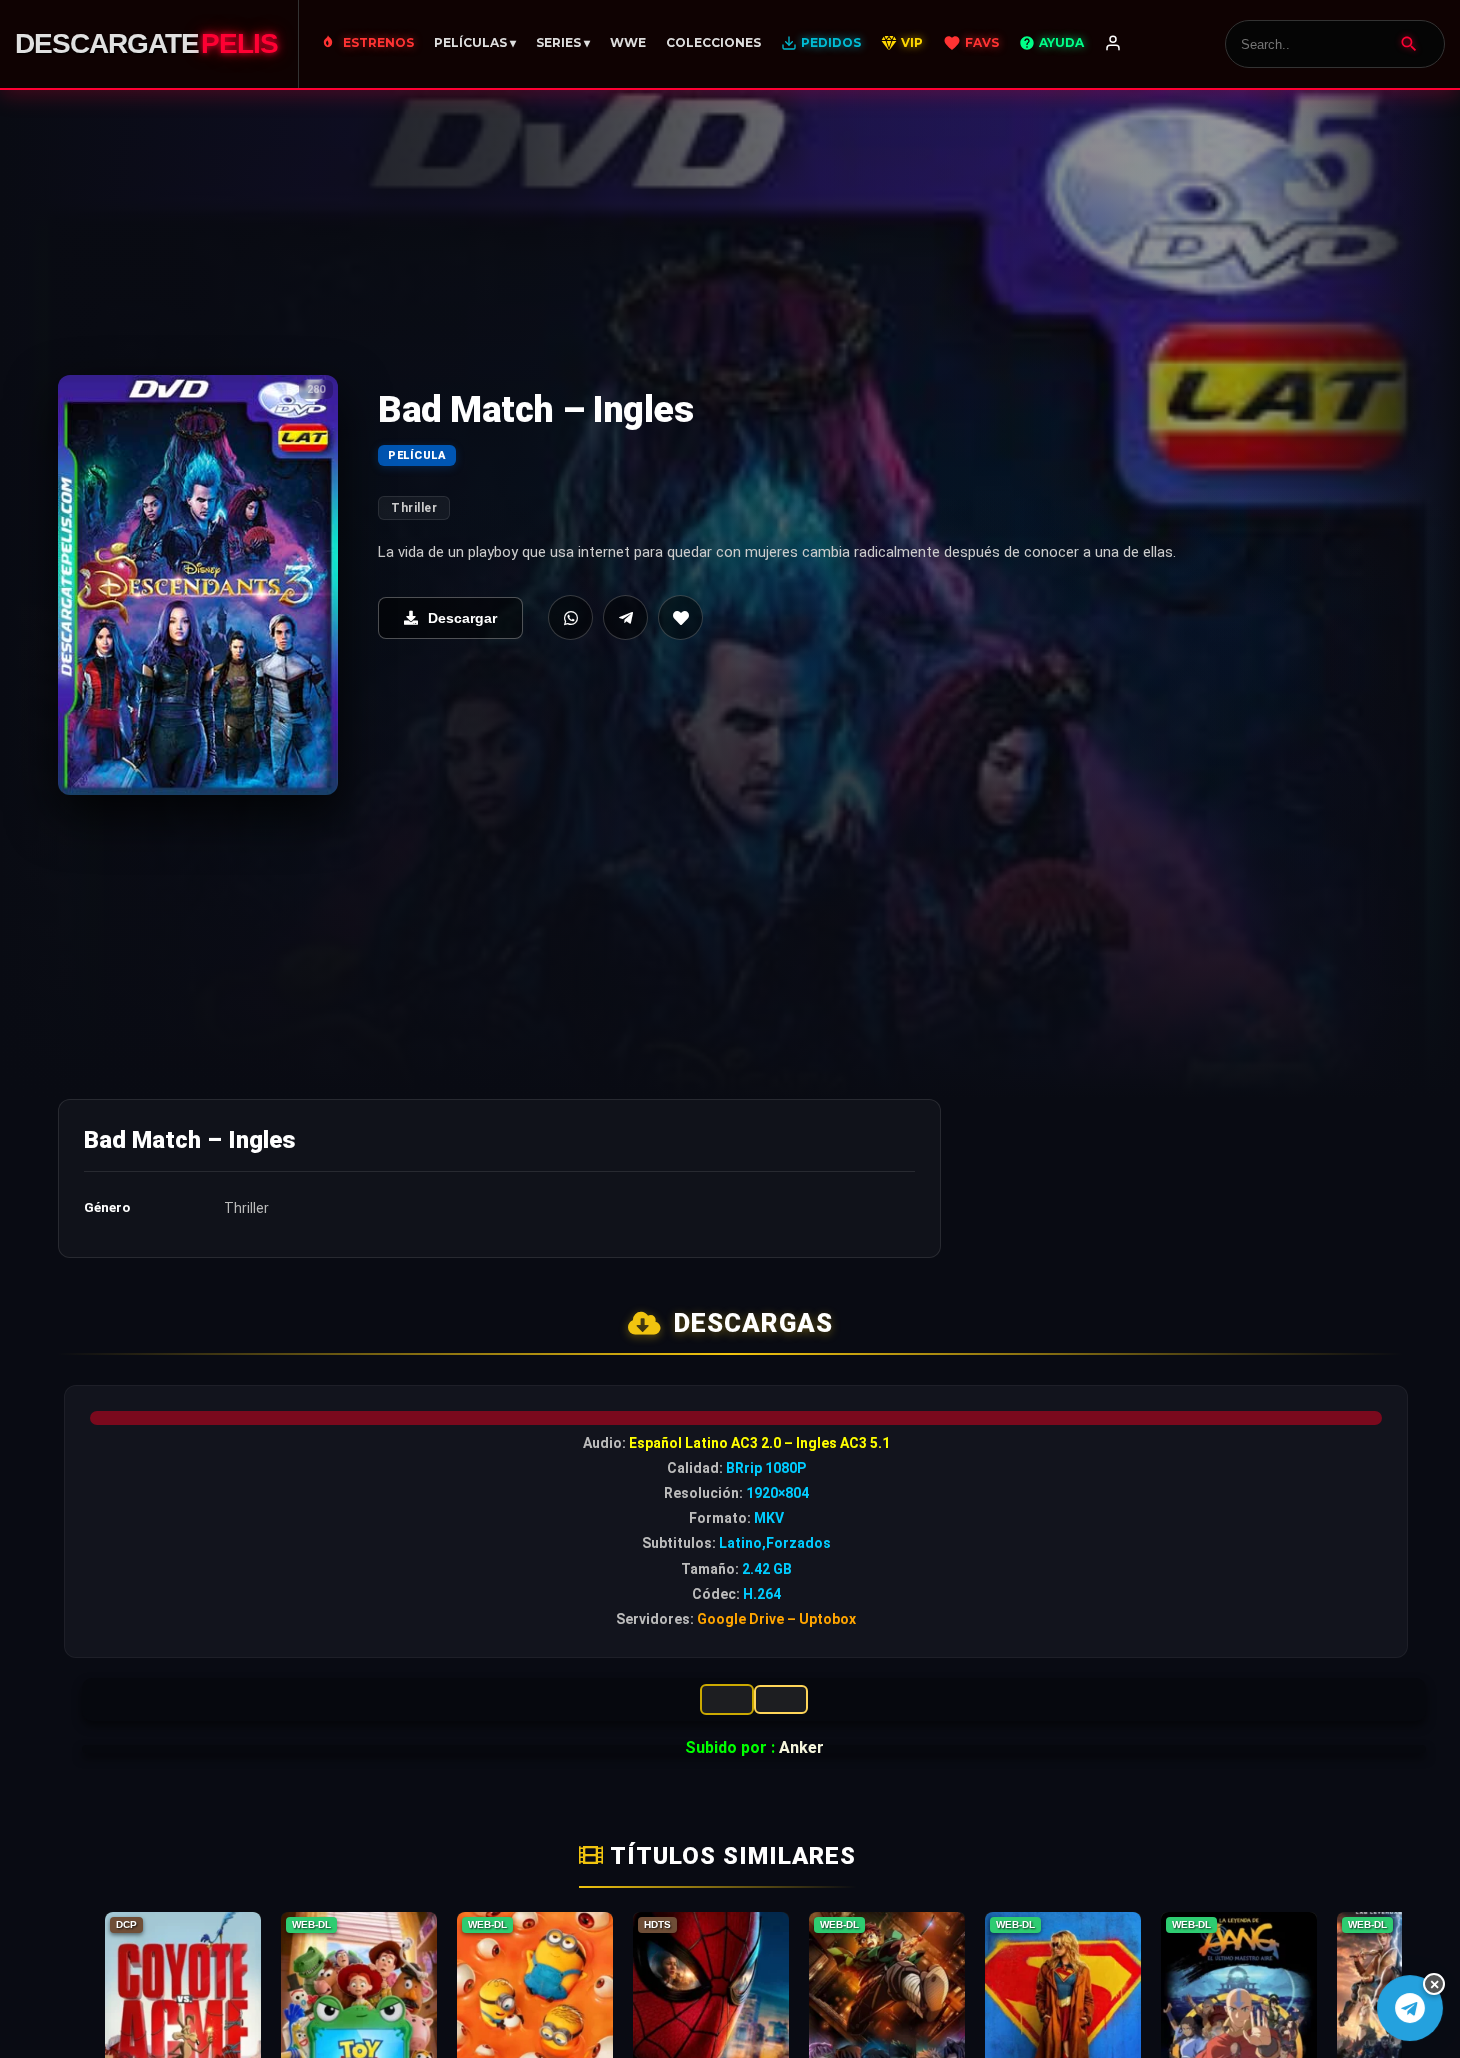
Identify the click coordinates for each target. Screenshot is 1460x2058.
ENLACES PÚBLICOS (781, 1699)
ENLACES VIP (727, 1699)
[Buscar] (1409, 44)
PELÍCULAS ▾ (475, 42)
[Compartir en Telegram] (625, 617)
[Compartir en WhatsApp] (570, 617)
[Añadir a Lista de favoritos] (680, 617)
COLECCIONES (713, 42)
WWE (628, 42)
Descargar (462, 618)
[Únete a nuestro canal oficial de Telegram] (1409, 2007)
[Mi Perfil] (1113, 44)
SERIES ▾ (563, 42)
